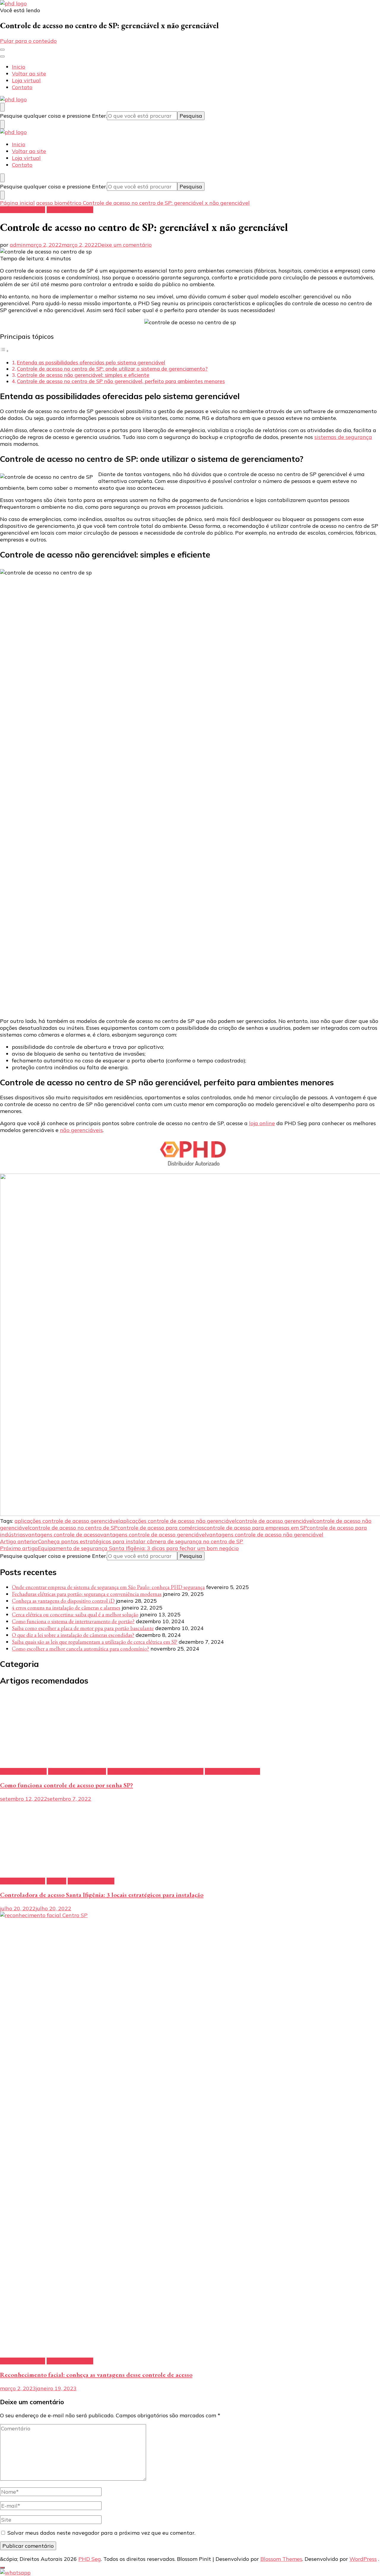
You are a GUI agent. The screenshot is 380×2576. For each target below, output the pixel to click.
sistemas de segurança (343, 437)
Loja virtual (26, 80)
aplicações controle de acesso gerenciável (67, 1521)
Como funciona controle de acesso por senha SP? (66, 1785)
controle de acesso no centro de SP (73, 1528)
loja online (262, 1123)
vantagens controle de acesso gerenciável (153, 1535)
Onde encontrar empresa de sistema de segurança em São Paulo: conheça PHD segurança (108, 1587)
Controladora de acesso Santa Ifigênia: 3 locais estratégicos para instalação (102, 1895)
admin (18, 245)
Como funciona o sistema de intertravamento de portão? (73, 1621)
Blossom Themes (281, 2559)
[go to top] (2, 2568)
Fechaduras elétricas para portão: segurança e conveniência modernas (87, 1594)
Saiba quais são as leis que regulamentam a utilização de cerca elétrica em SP (95, 1642)
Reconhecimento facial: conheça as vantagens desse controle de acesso (96, 2375)
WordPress (363, 2559)
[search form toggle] (2, 107)
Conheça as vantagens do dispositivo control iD (63, 1601)
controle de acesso (70, 210)
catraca (56, 1881)
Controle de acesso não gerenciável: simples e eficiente (83, 375)
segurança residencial (232, 1771)
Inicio (19, 67)
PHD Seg (90, 2559)
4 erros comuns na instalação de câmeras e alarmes (66, 1608)
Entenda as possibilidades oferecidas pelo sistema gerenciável (91, 362)
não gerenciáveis (81, 1130)
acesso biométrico (23, 210)
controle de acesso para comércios (161, 1528)
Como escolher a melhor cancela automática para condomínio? (80, 1649)
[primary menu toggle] (2, 50)
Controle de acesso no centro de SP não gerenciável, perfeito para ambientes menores (121, 381)
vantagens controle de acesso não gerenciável (265, 1535)
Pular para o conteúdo (28, 41)
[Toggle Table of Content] (4, 351)
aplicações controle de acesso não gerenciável (178, 1521)
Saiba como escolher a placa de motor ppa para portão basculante (83, 1628)
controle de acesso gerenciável (275, 1521)
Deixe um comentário (125, 245)
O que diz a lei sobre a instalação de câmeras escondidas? (73, 1635)
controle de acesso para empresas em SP (255, 1528)
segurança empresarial (77, 1771)
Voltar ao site (29, 74)
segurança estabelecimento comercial (155, 1771)
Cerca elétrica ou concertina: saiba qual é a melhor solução (75, 1614)
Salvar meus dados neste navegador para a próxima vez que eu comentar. (101, 2533)
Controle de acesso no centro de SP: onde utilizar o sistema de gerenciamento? (112, 369)
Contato (22, 87)
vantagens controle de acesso (63, 1535)
